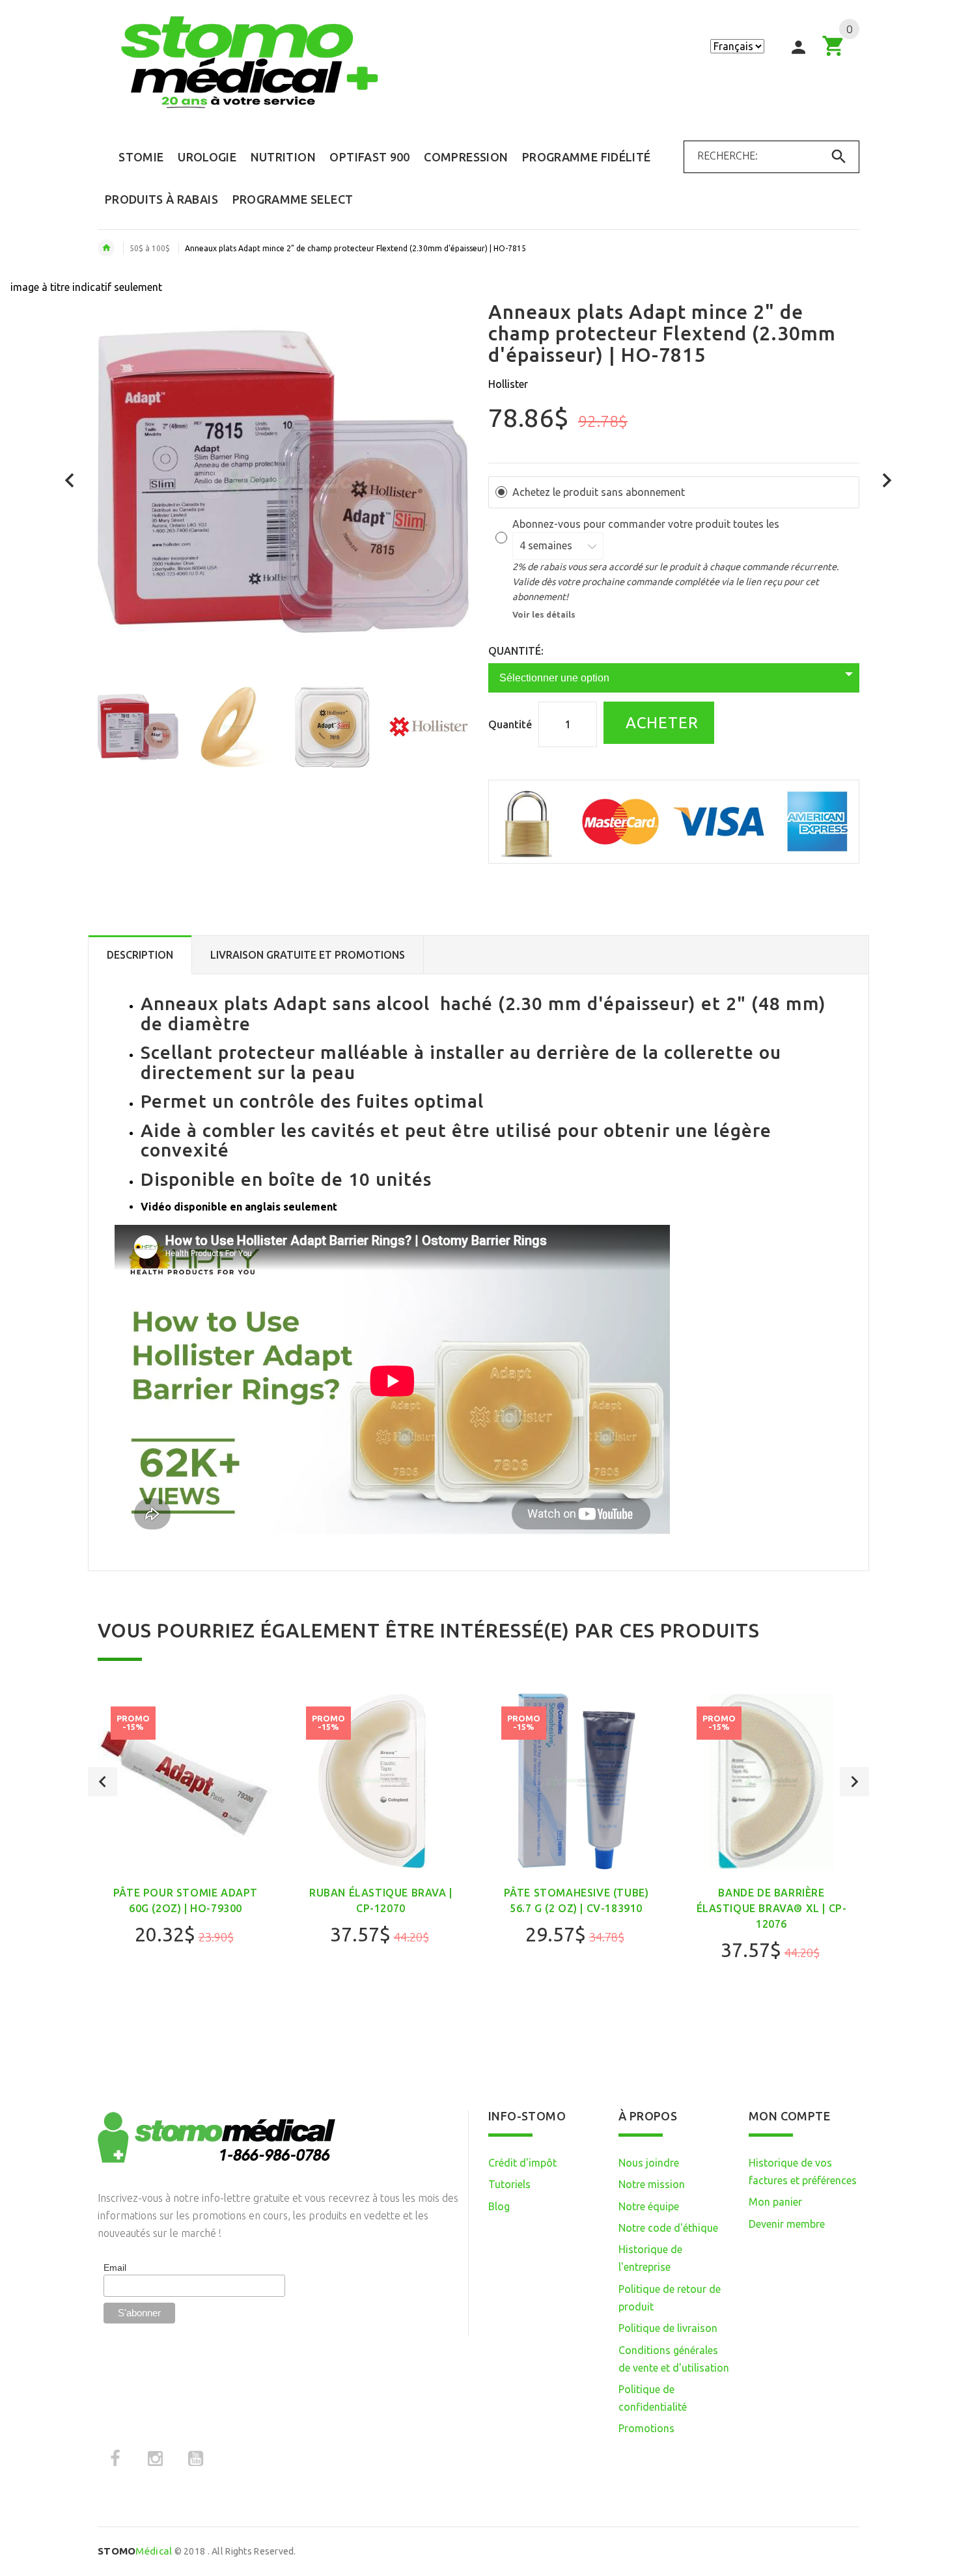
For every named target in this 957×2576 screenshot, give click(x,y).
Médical (135, 2551)
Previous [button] (103, 1782)
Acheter (660, 723)
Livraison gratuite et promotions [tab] (308, 955)
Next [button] (854, 1782)
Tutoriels (509, 2184)
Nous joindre (649, 2163)
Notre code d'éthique (668, 2228)
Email (115, 2268)
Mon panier (775, 2202)
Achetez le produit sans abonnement (599, 492)
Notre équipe (649, 2206)
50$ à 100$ (150, 248)
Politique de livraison (668, 2328)
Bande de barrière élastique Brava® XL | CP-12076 (772, 1908)
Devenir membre (787, 2224)
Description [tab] (140, 955)
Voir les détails (544, 614)
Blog (499, 2206)
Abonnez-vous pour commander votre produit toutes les (647, 524)
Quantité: (516, 651)
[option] (138, 727)
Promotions (646, 2428)
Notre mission (652, 2184)
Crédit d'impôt (522, 2163)
